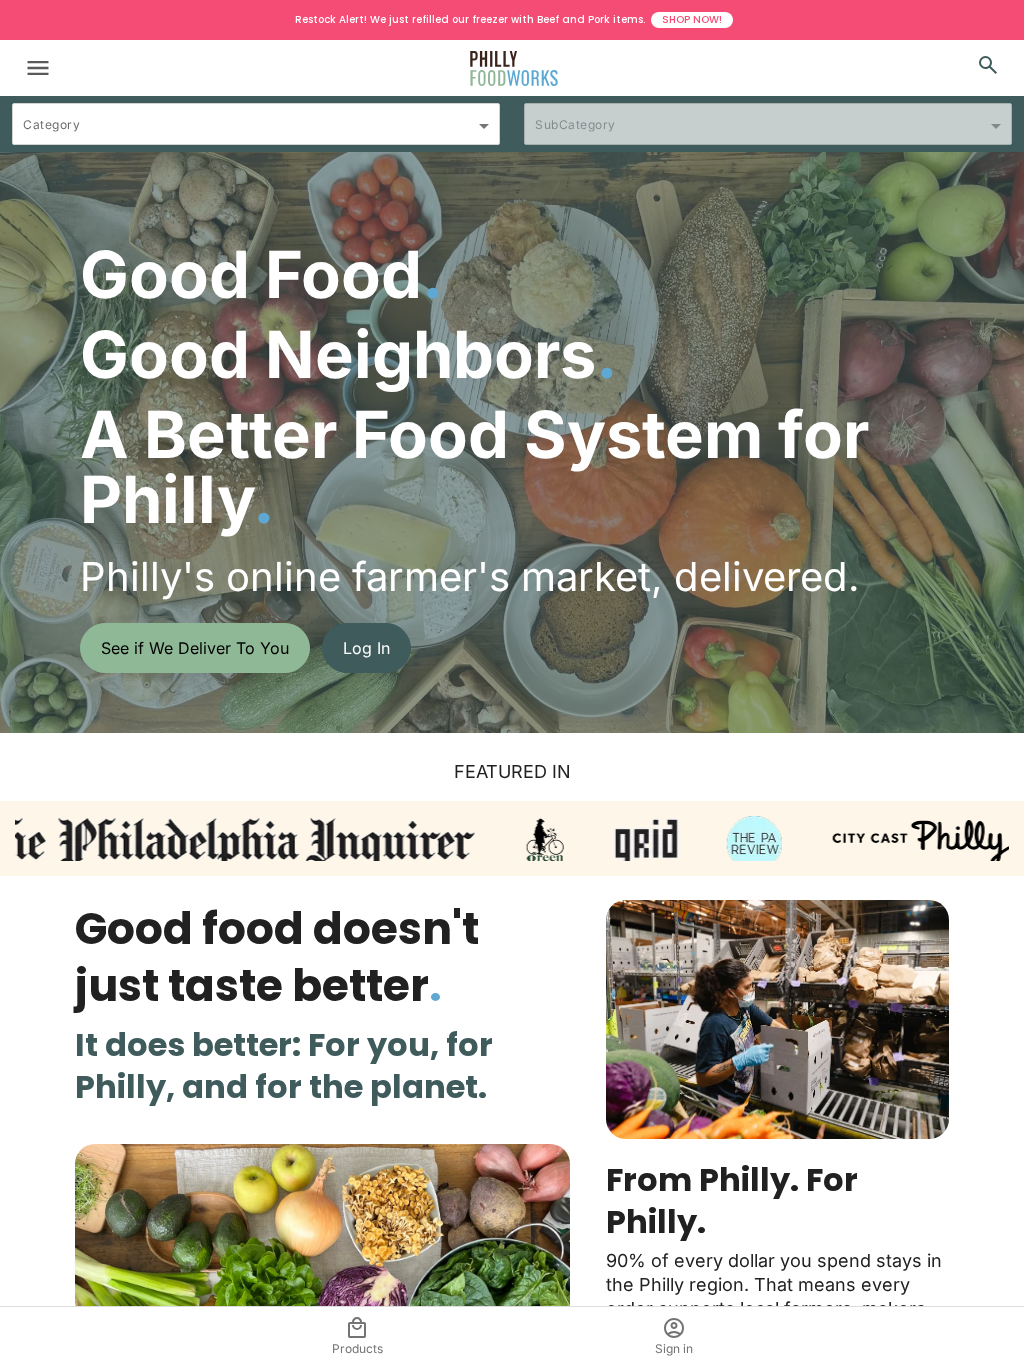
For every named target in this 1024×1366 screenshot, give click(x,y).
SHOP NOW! (692, 19)
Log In (366, 648)
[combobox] (256, 133)
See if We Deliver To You (195, 648)
